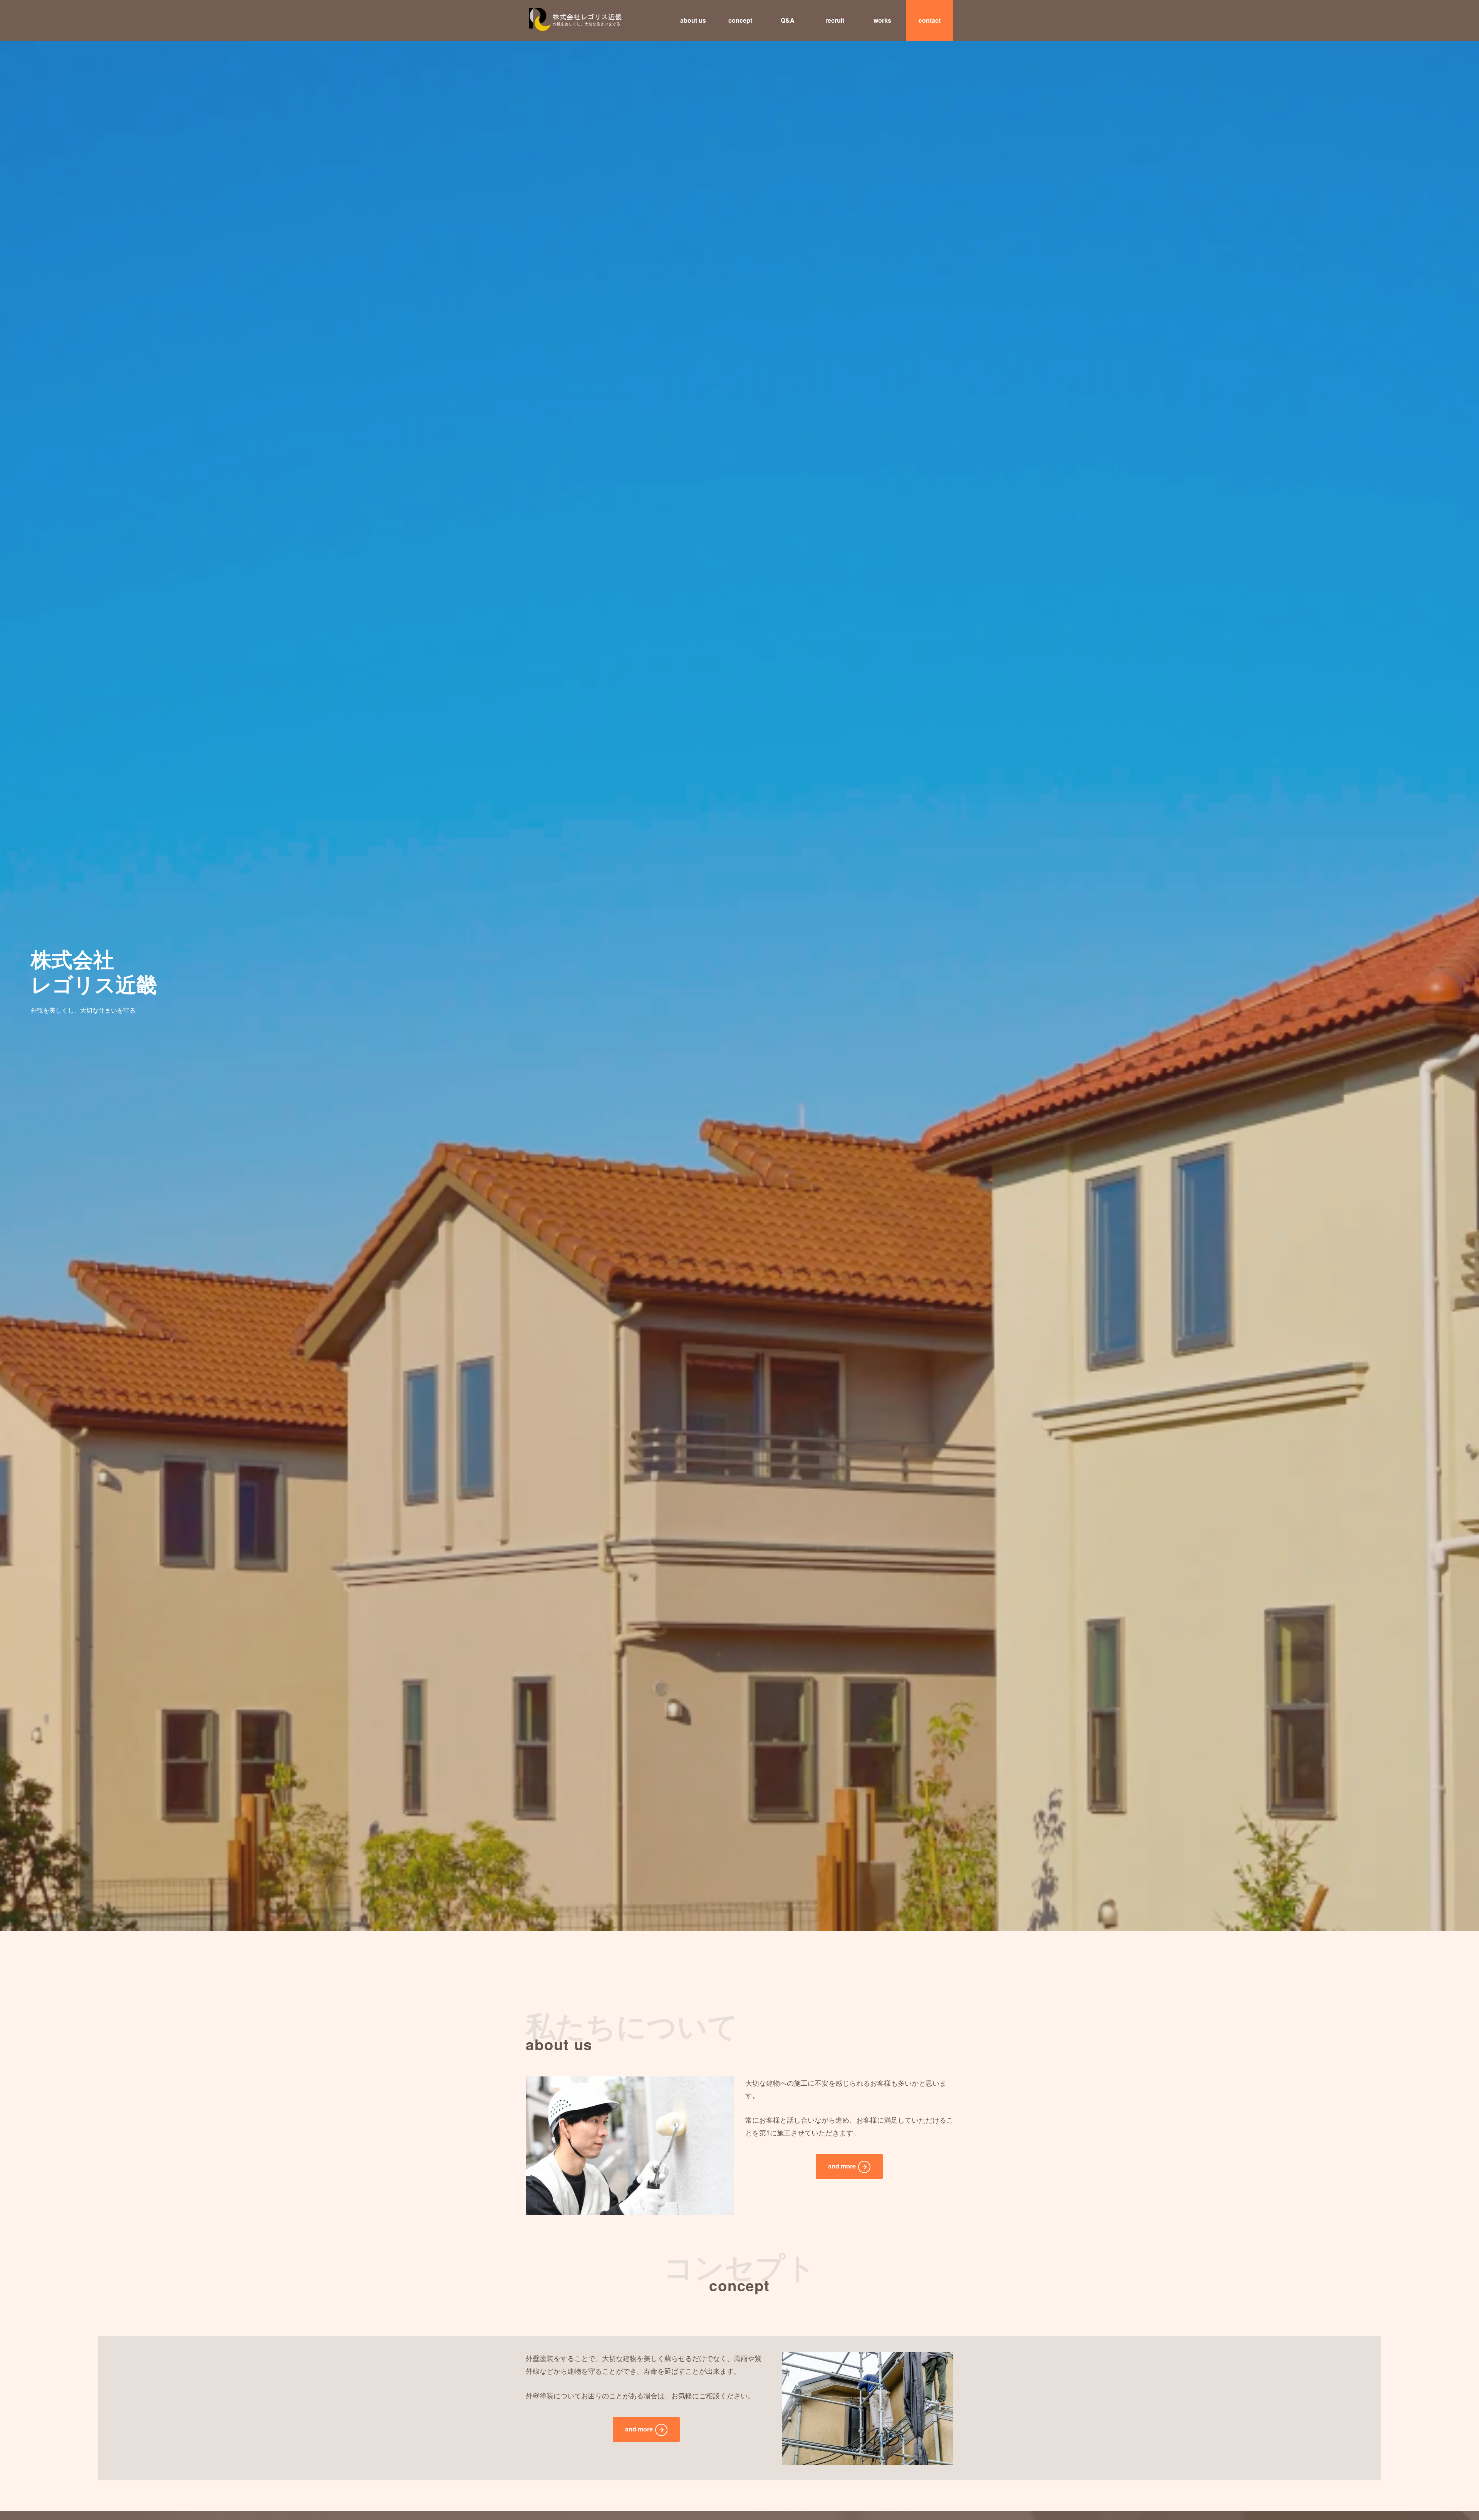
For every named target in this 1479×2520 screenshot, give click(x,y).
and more (842, 2166)
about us (693, 20)
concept (740, 20)
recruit (835, 20)
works (882, 20)
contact (930, 20)
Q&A (788, 20)
